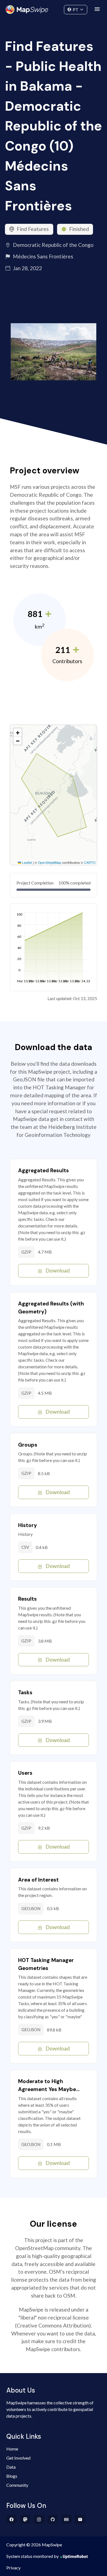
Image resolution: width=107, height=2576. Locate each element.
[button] (18, 732)
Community (54, 8)
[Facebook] (12, 2519)
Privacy (13, 2568)
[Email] (80, 2519)
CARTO (90, 862)
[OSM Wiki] (67, 2519)
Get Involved (18, 2458)
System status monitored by (33, 2556)
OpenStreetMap (50, 862)
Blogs (12, 2476)
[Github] (53, 2519)
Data (11, 2467)
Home (12, 2449)
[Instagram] (39, 2519)
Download (58, 1270)
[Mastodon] (25, 2519)
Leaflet (27, 862)
